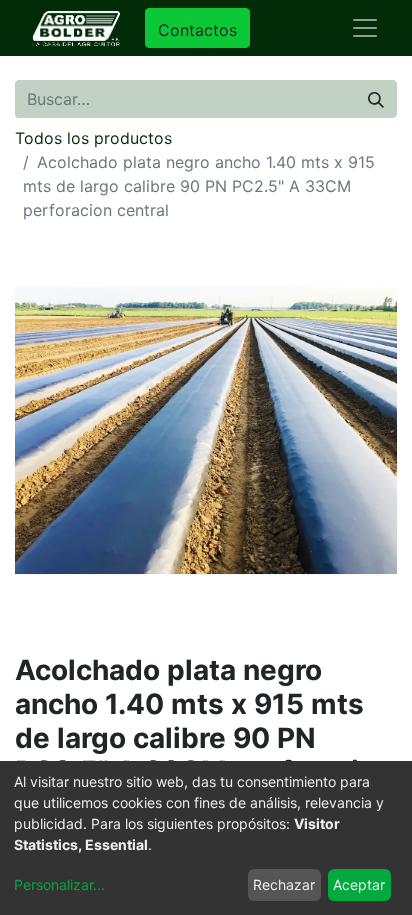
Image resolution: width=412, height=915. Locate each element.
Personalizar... (59, 884)
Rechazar (284, 884)
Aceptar (359, 884)
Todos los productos (93, 138)
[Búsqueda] (376, 99)
